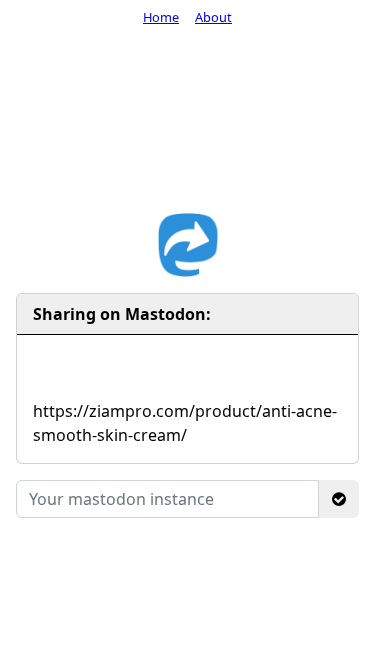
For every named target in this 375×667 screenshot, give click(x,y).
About (213, 17)
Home (161, 17)
